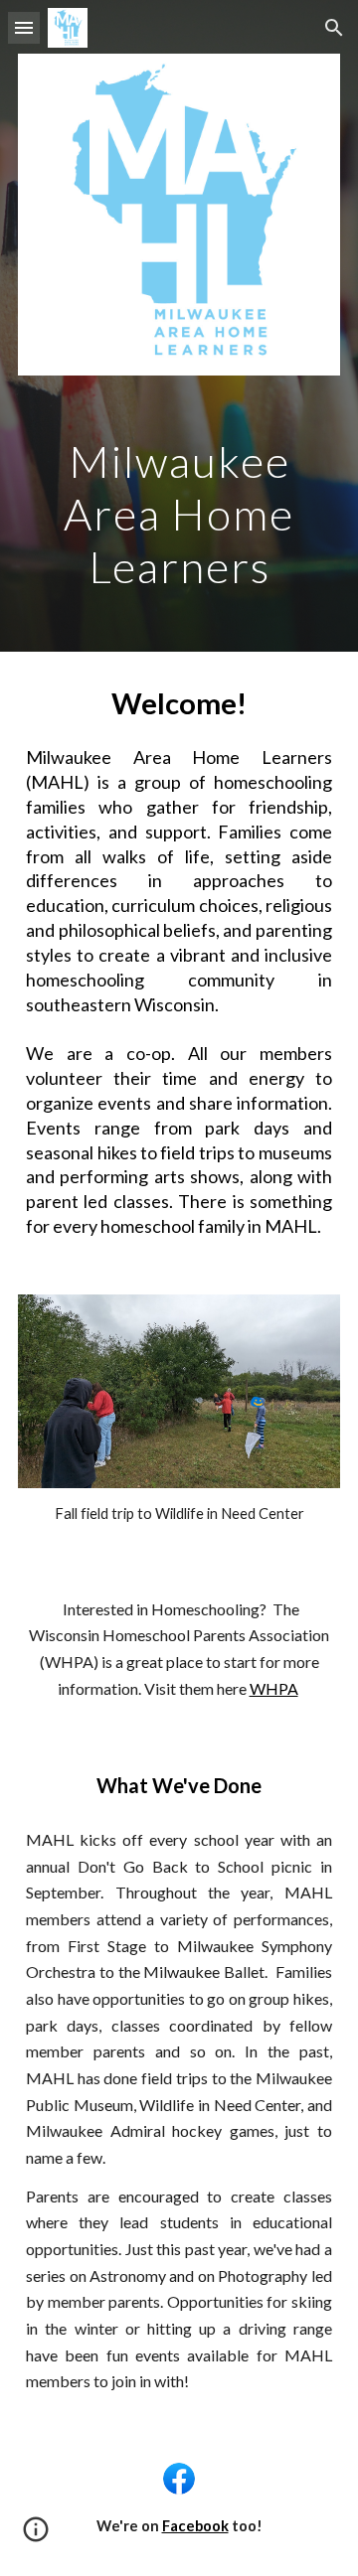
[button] (24, 27)
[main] (179, 511)
